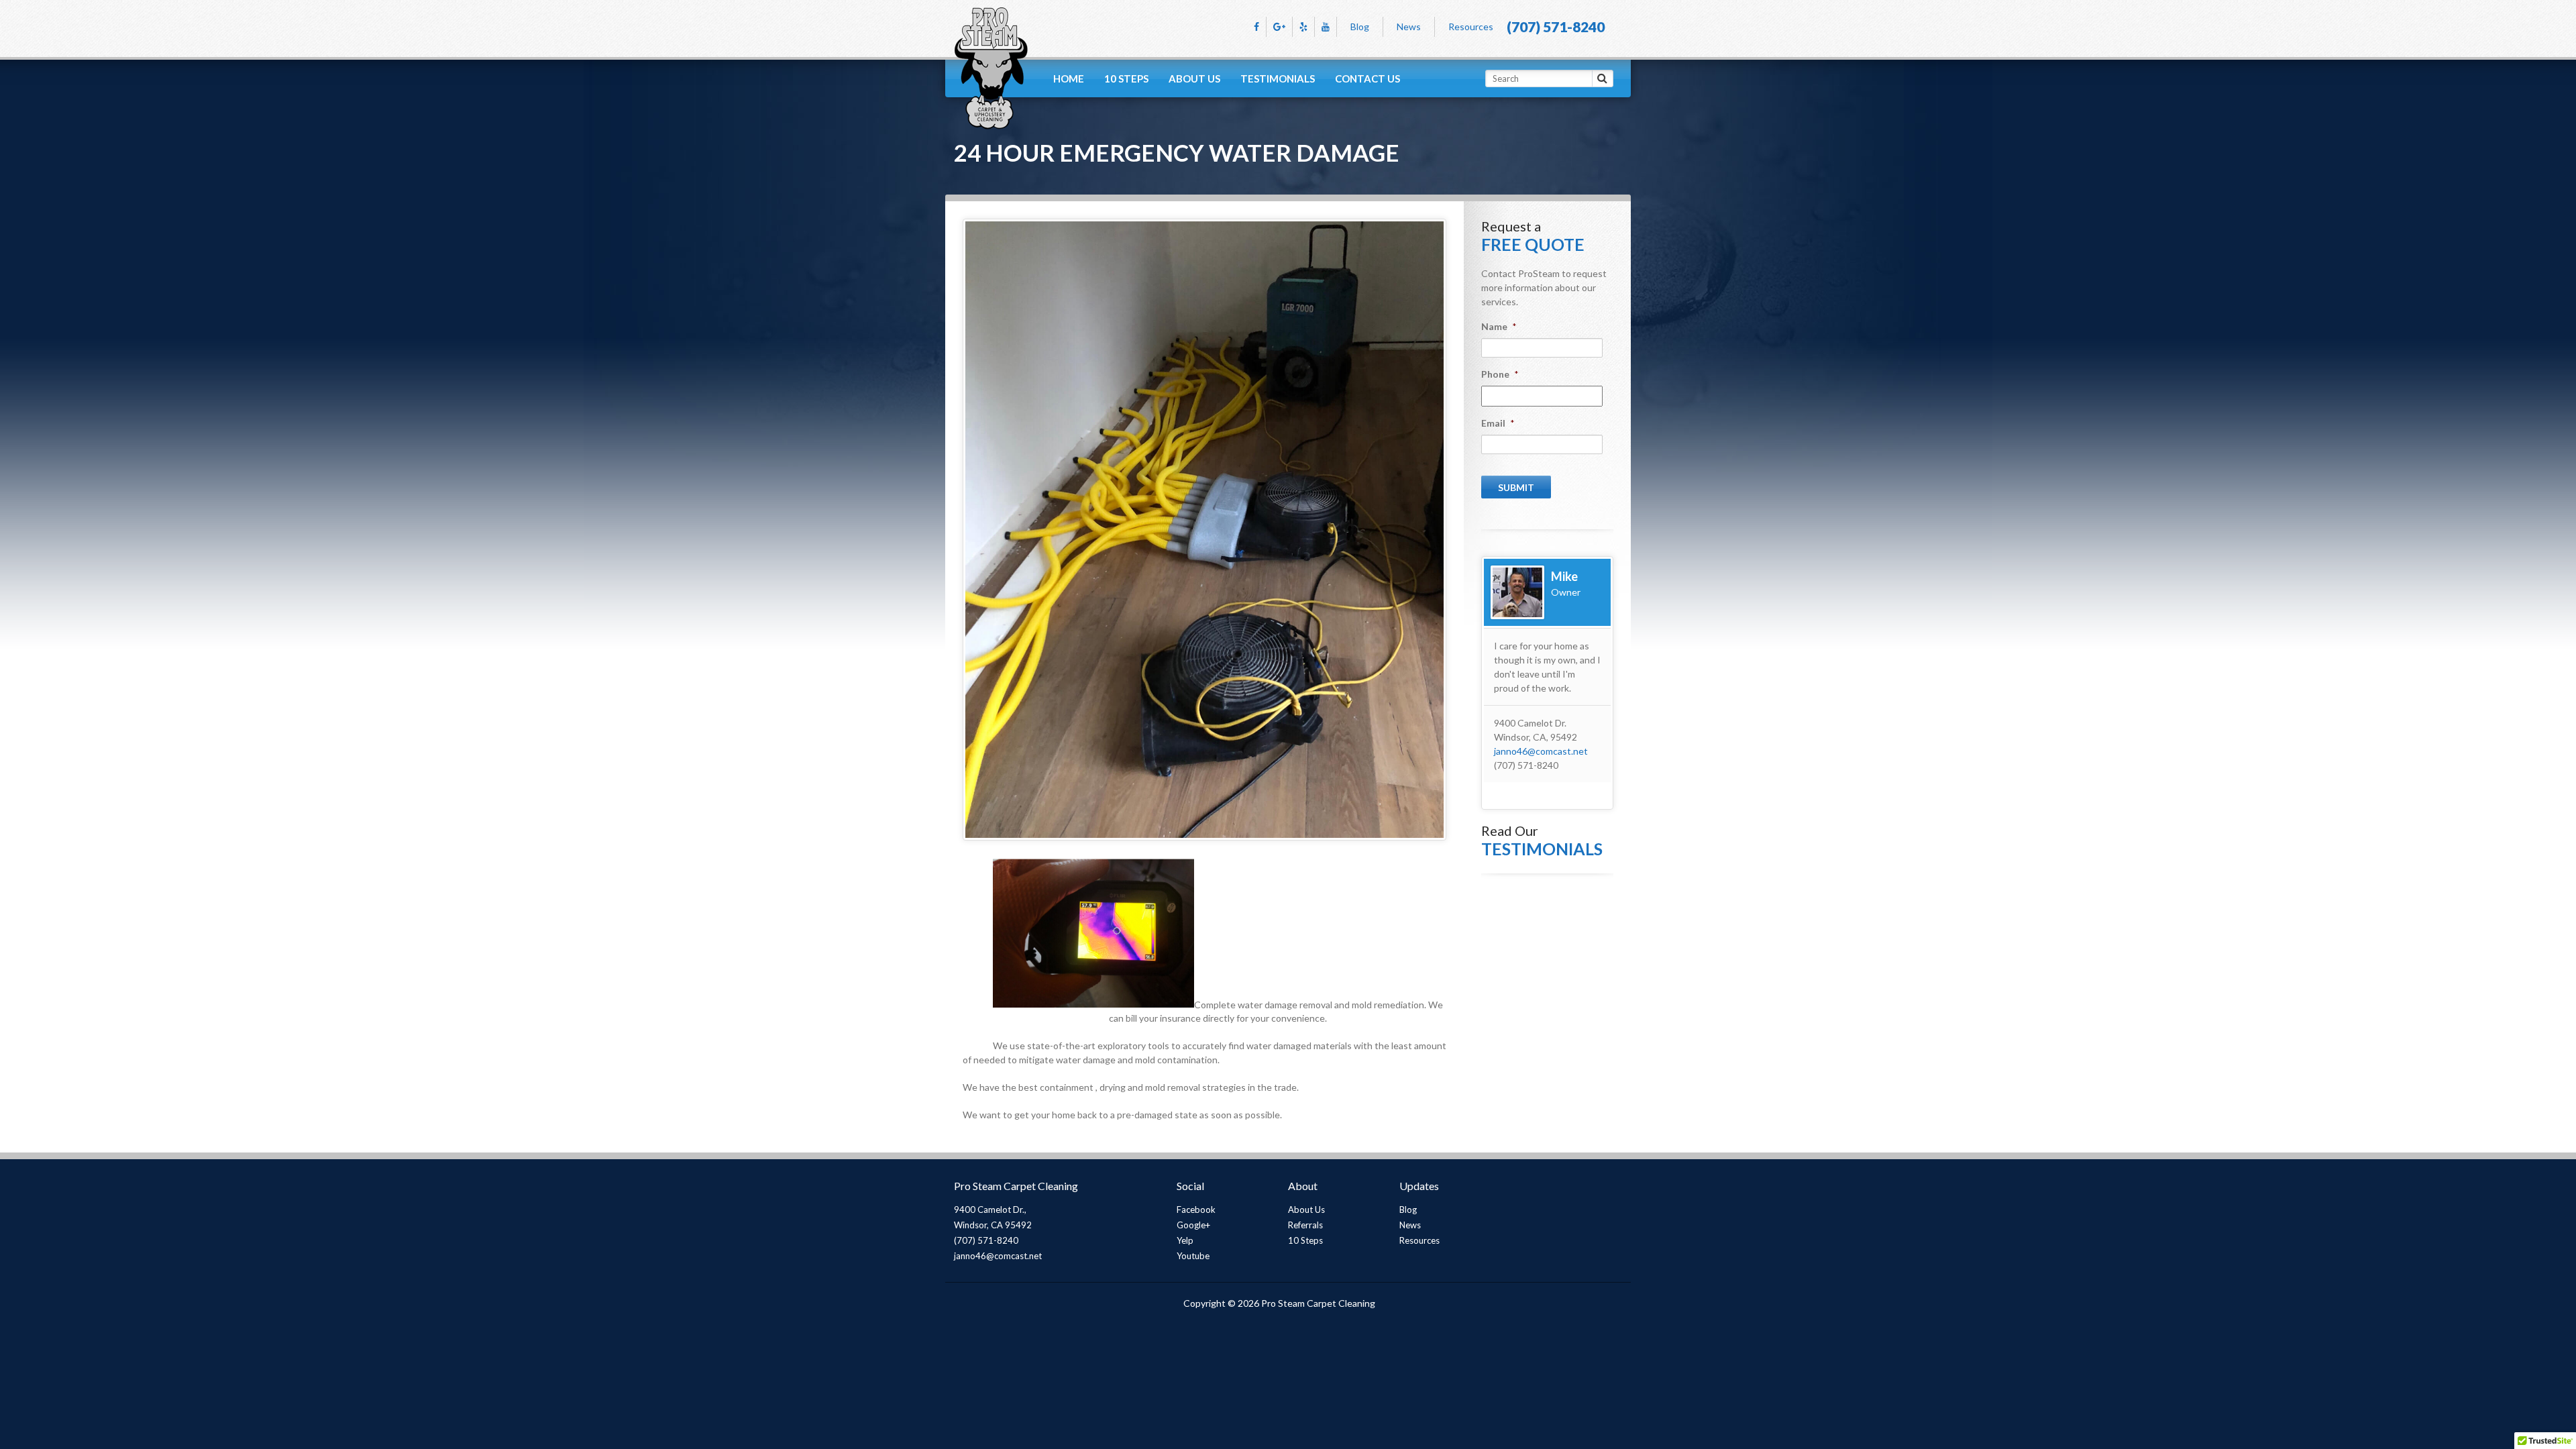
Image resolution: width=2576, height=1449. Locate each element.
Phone (1500, 374)
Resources (1471, 26)
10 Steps (1126, 78)
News (1409, 26)
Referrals (1305, 1225)
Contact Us (1367, 78)
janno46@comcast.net (1541, 751)
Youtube (1193, 1256)
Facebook (1196, 1210)
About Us (1194, 78)
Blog (1360, 26)
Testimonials (1278, 78)
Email (1498, 423)
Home (1069, 78)
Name (1499, 326)
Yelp (1185, 1240)
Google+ (1193, 1225)
